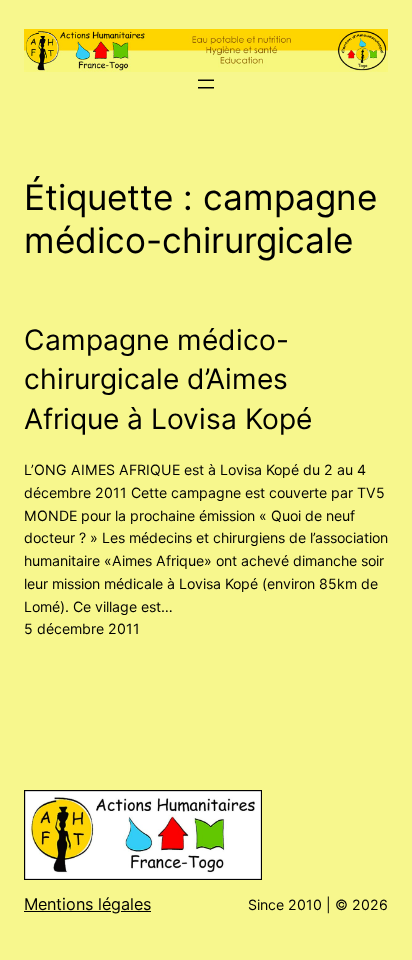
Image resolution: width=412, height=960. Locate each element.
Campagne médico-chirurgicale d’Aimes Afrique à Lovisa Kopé (168, 379)
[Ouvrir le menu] (206, 84)
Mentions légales (87, 904)
